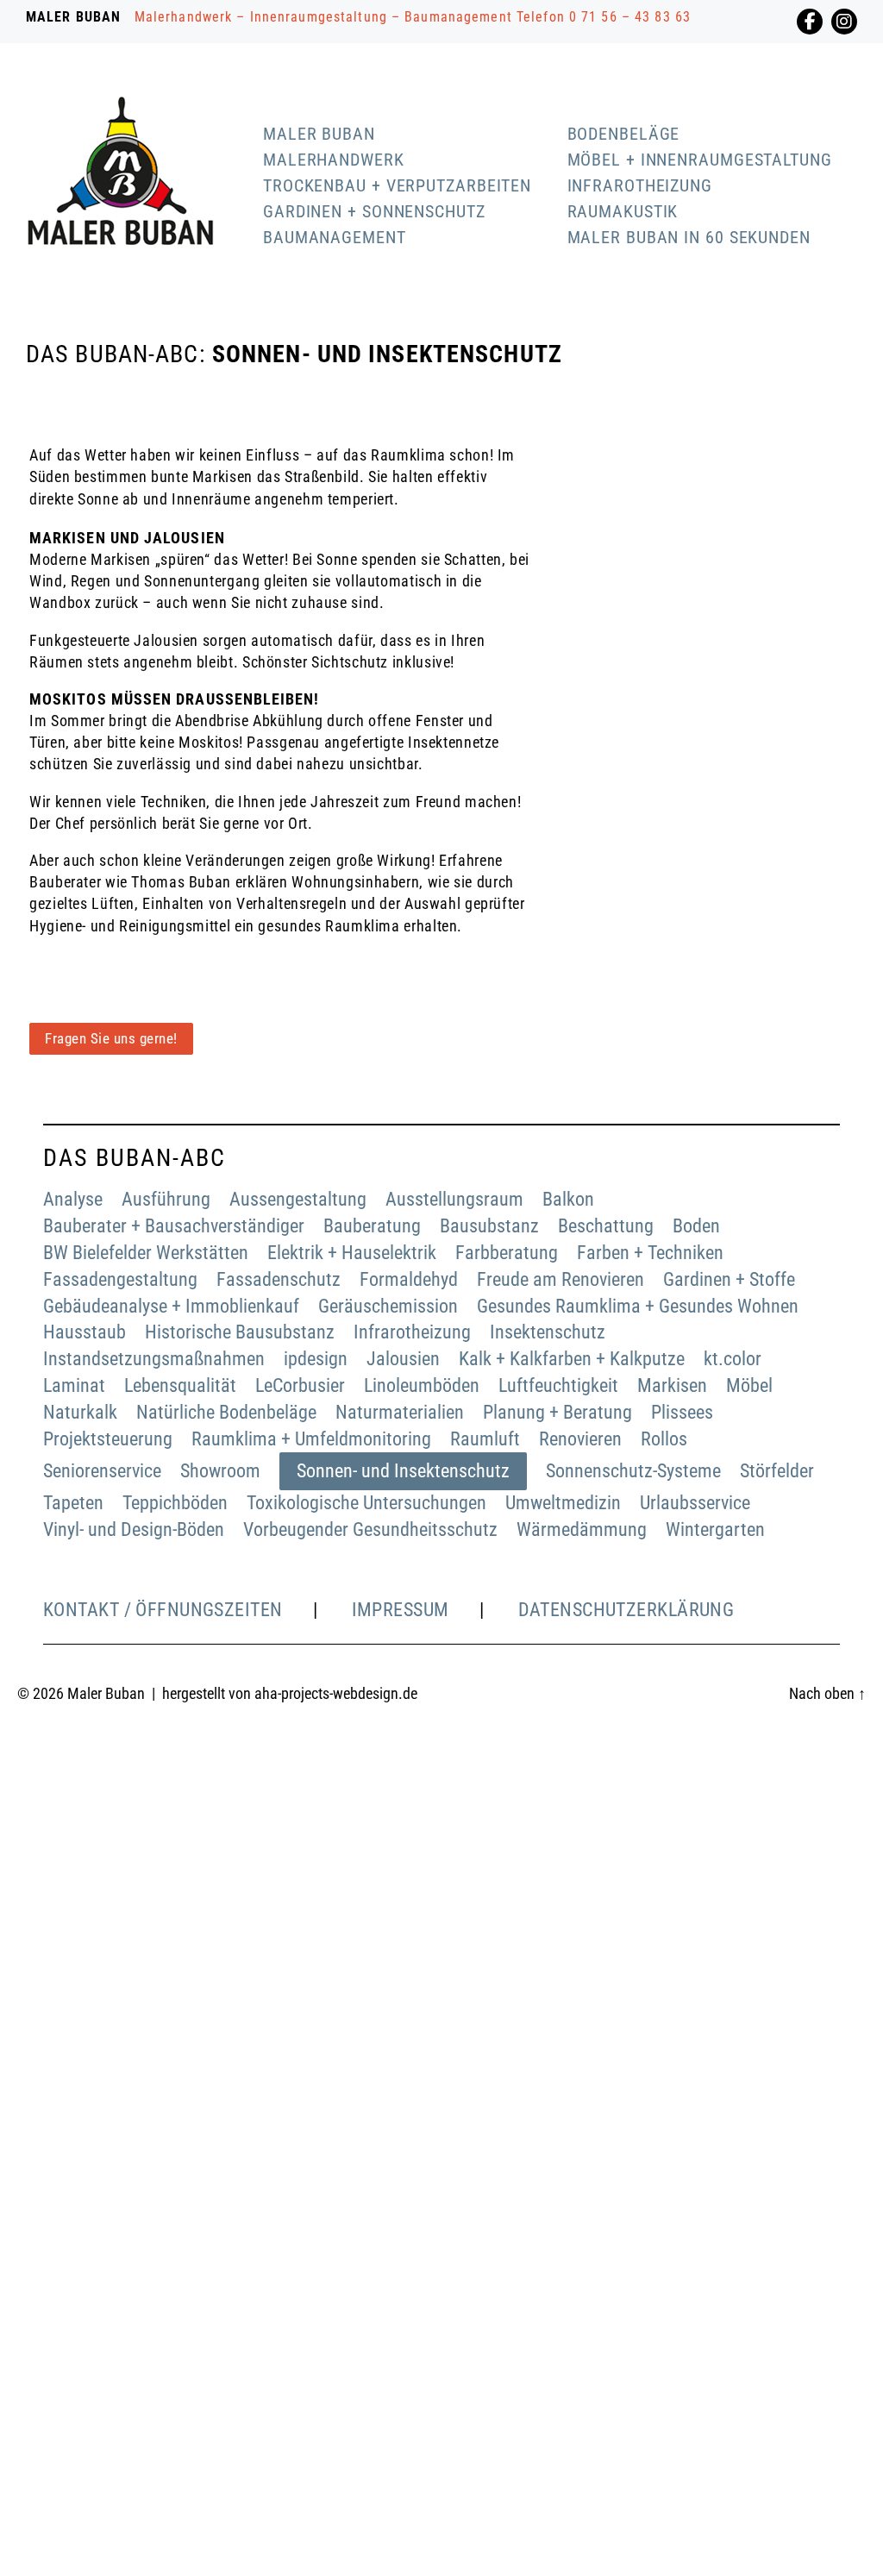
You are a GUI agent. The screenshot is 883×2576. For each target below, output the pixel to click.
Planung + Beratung (557, 1412)
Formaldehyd (409, 1279)
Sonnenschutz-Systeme (633, 1471)
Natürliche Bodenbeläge (226, 1412)
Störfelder (777, 1471)
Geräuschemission (388, 1306)
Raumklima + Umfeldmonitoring (311, 1439)
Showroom (220, 1471)
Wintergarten (715, 1529)
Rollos (664, 1439)
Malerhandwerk (334, 160)
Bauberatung (372, 1226)
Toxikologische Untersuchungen (366, 1503)
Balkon (568, 1199)
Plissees (682, 1412)
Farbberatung (507, 1253)
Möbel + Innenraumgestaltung (700, 160)
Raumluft (485, 1439)
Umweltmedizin (563, 1503)
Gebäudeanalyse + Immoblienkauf (171, 1306)
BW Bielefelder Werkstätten (146, 1253)
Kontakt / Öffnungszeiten (163, 1610)
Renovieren (580, 1439)
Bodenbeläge (624, 134)
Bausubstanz (489, 1226)
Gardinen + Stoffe (729, 1279)
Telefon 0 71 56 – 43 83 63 (604, 17)
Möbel (749, 1385)
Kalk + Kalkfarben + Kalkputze (572, 1359)
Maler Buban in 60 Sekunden (689, 237)
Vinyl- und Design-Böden (134, 1529)
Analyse (73, 1199)
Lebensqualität (180, 1385)
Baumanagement (335, 237)
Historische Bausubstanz (240, 1332)
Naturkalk (80, 1412)
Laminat (74, 1385)
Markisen (672, 1385)
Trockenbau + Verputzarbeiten (397, 185)
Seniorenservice (102, 1471)
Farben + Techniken (650, 1253)
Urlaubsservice (695, 1503)
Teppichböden (175, 1503)
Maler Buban (319, 134)
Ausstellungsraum (454, 1199)
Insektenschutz (548, 1332)
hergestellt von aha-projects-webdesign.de (290, 1693)
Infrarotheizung (640, 185)
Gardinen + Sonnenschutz (374, 211)
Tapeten (73, 1503)
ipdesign (316, 1359)
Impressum (401, 1610)
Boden (696, 1226)
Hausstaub (85, 1332)
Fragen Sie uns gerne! (111, 1038)
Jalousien (403, 1359)
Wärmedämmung (582, 1529)
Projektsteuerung (108, 1439)
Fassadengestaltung (120, 1279)
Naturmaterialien (400, 1412)
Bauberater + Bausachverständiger (174, 1226)
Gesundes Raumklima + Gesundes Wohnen (638, 1306)
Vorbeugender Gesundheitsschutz (370, 1529)
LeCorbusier (300, 1385)
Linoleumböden (422, 1385)
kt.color (733, 1359)
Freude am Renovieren (560, 1279)
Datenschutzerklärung (626, 1610)
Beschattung (606, 1226)
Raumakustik (623, 211)
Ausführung (166, 1199)
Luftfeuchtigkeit (558, 1385)
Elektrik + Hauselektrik (352, 1253)
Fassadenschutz (279, 1279)
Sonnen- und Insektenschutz (403, 1471)
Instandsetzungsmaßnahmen (154, 1359)
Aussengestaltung (298, 1199)
